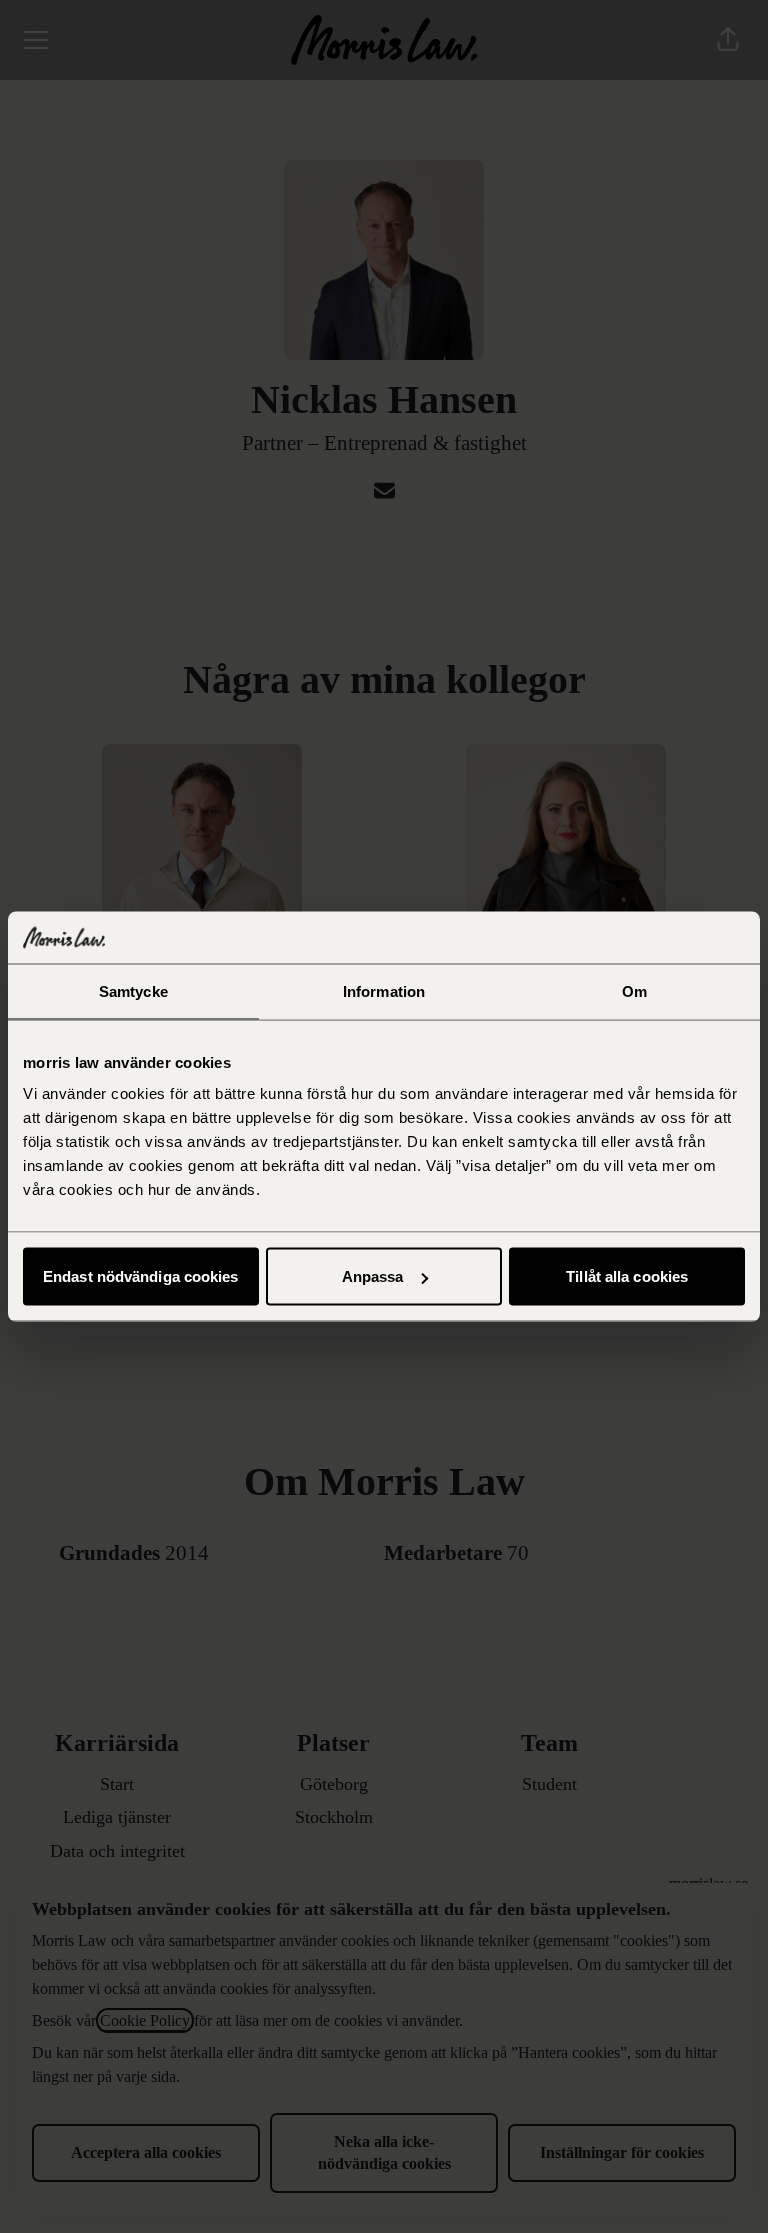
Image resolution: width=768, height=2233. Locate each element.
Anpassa (373, 1276)
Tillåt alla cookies (627, 1276)
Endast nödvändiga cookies (141, 1276)
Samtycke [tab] (133, 990)
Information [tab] (384, 990)
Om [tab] (634, 990)
